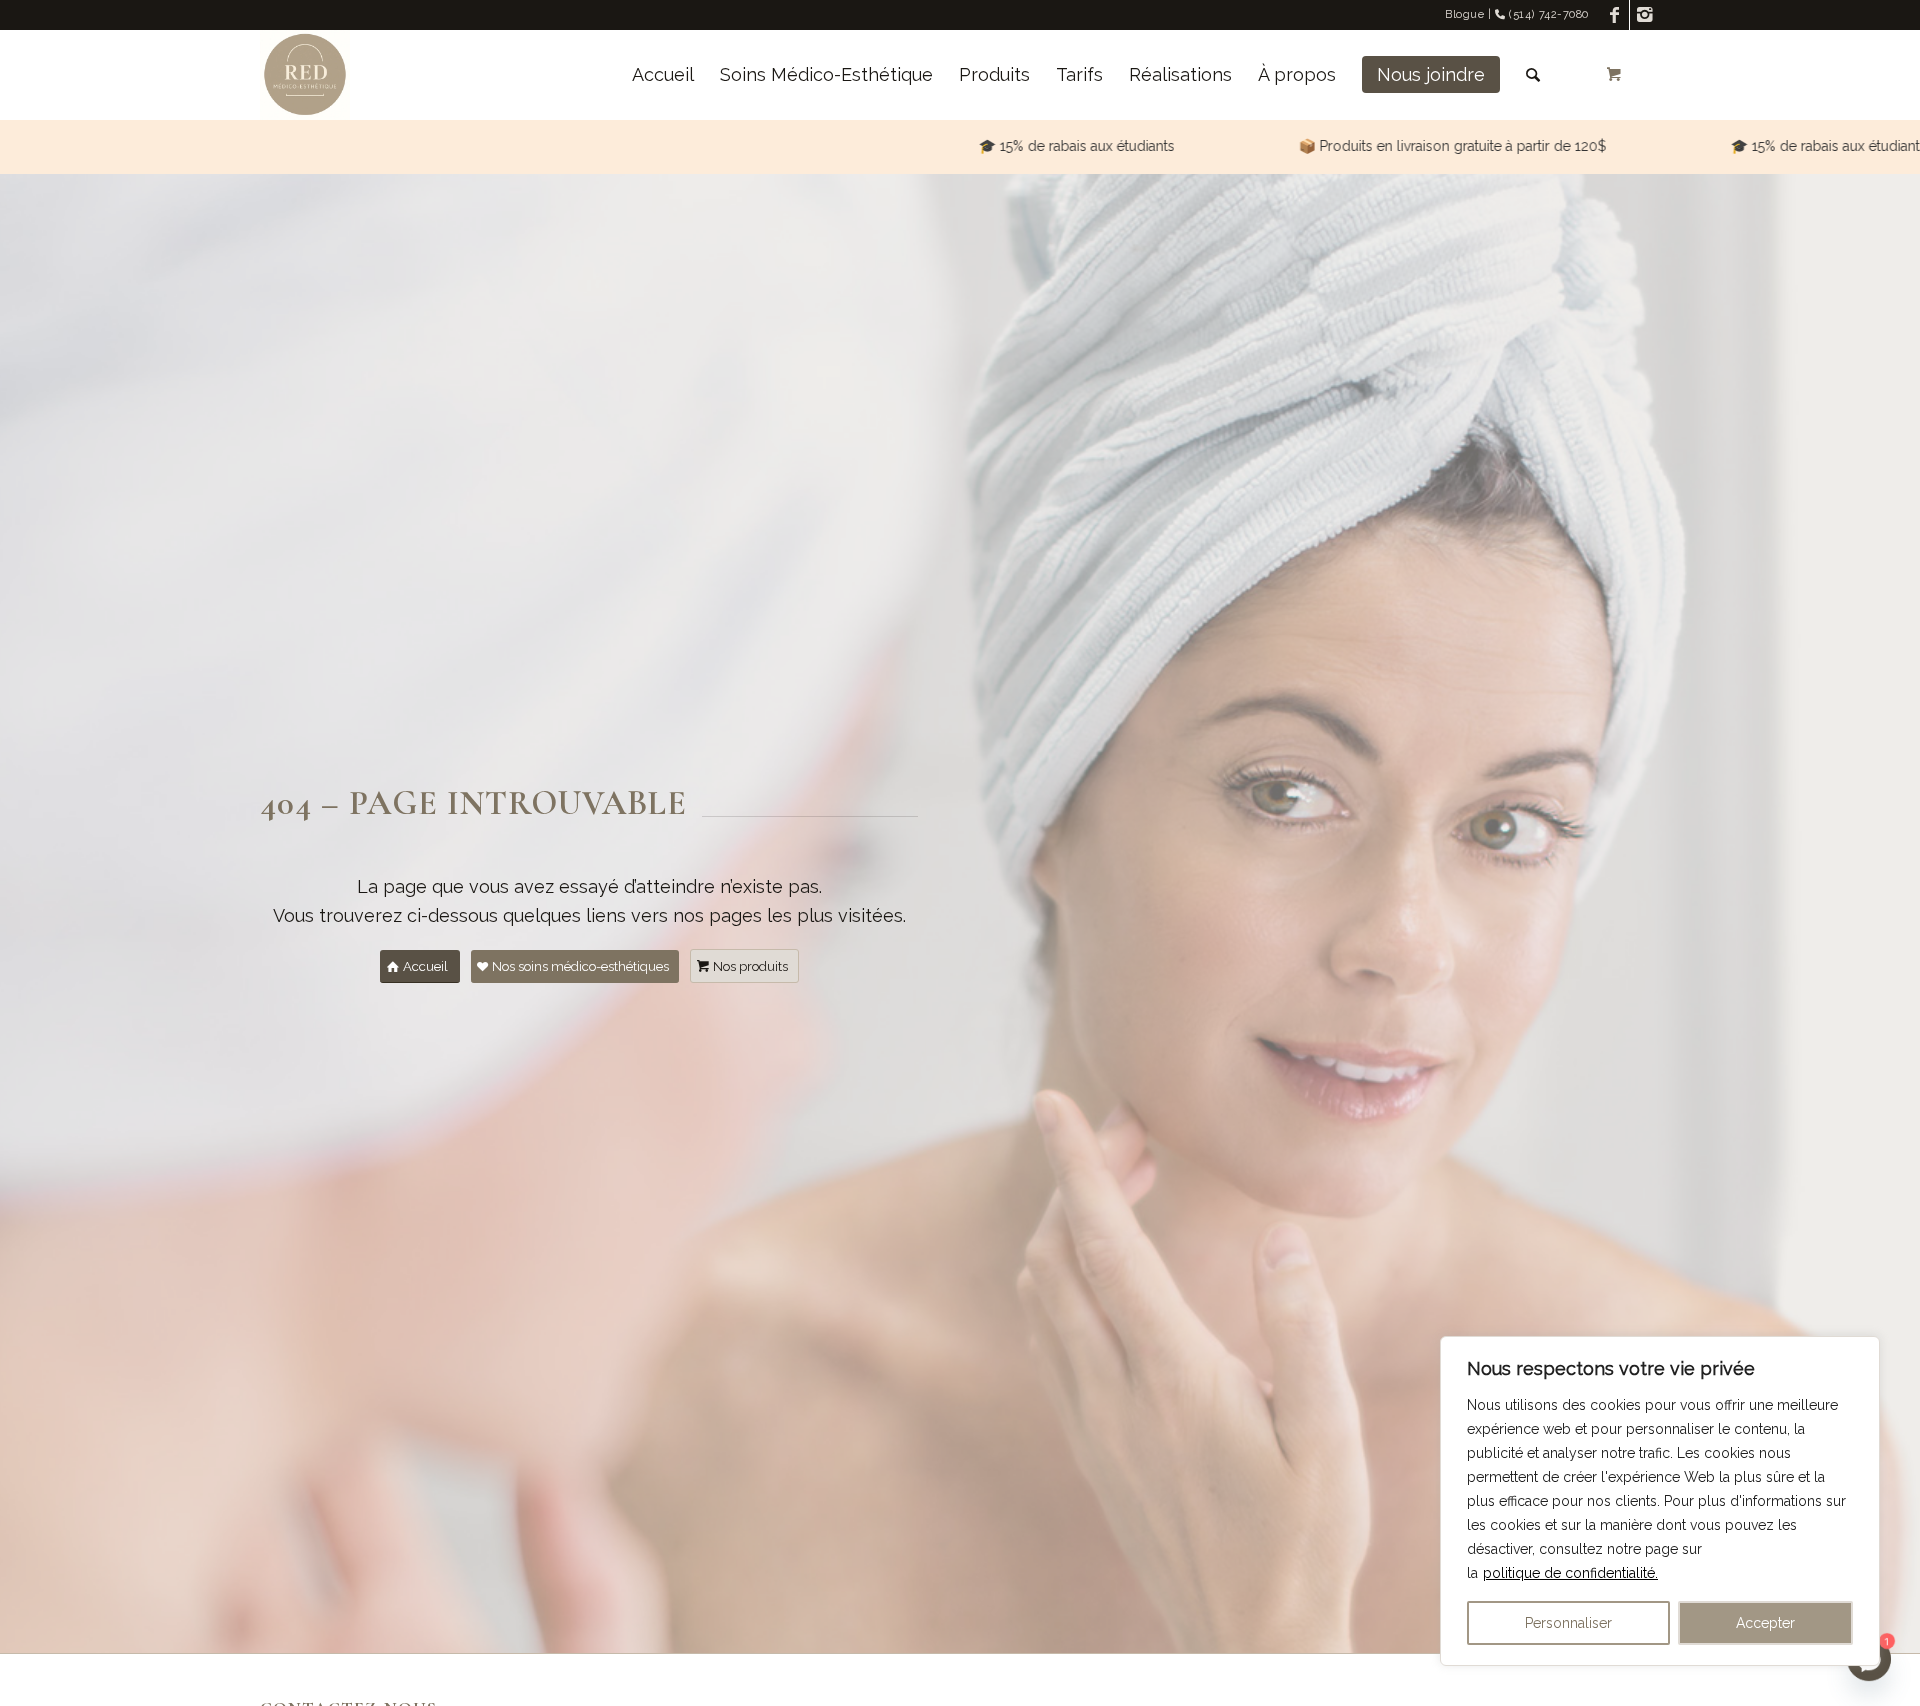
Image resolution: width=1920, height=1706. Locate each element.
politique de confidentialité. (1570, 1573)
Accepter (1765, 1623)
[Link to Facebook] (1614, 15)
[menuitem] (663, 75)
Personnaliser (1568, 1623)
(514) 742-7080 (1547, 14)
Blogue (1464, 14)
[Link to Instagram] (1645, 15)
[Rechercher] (1533, 75)
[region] (1660, 1501)
